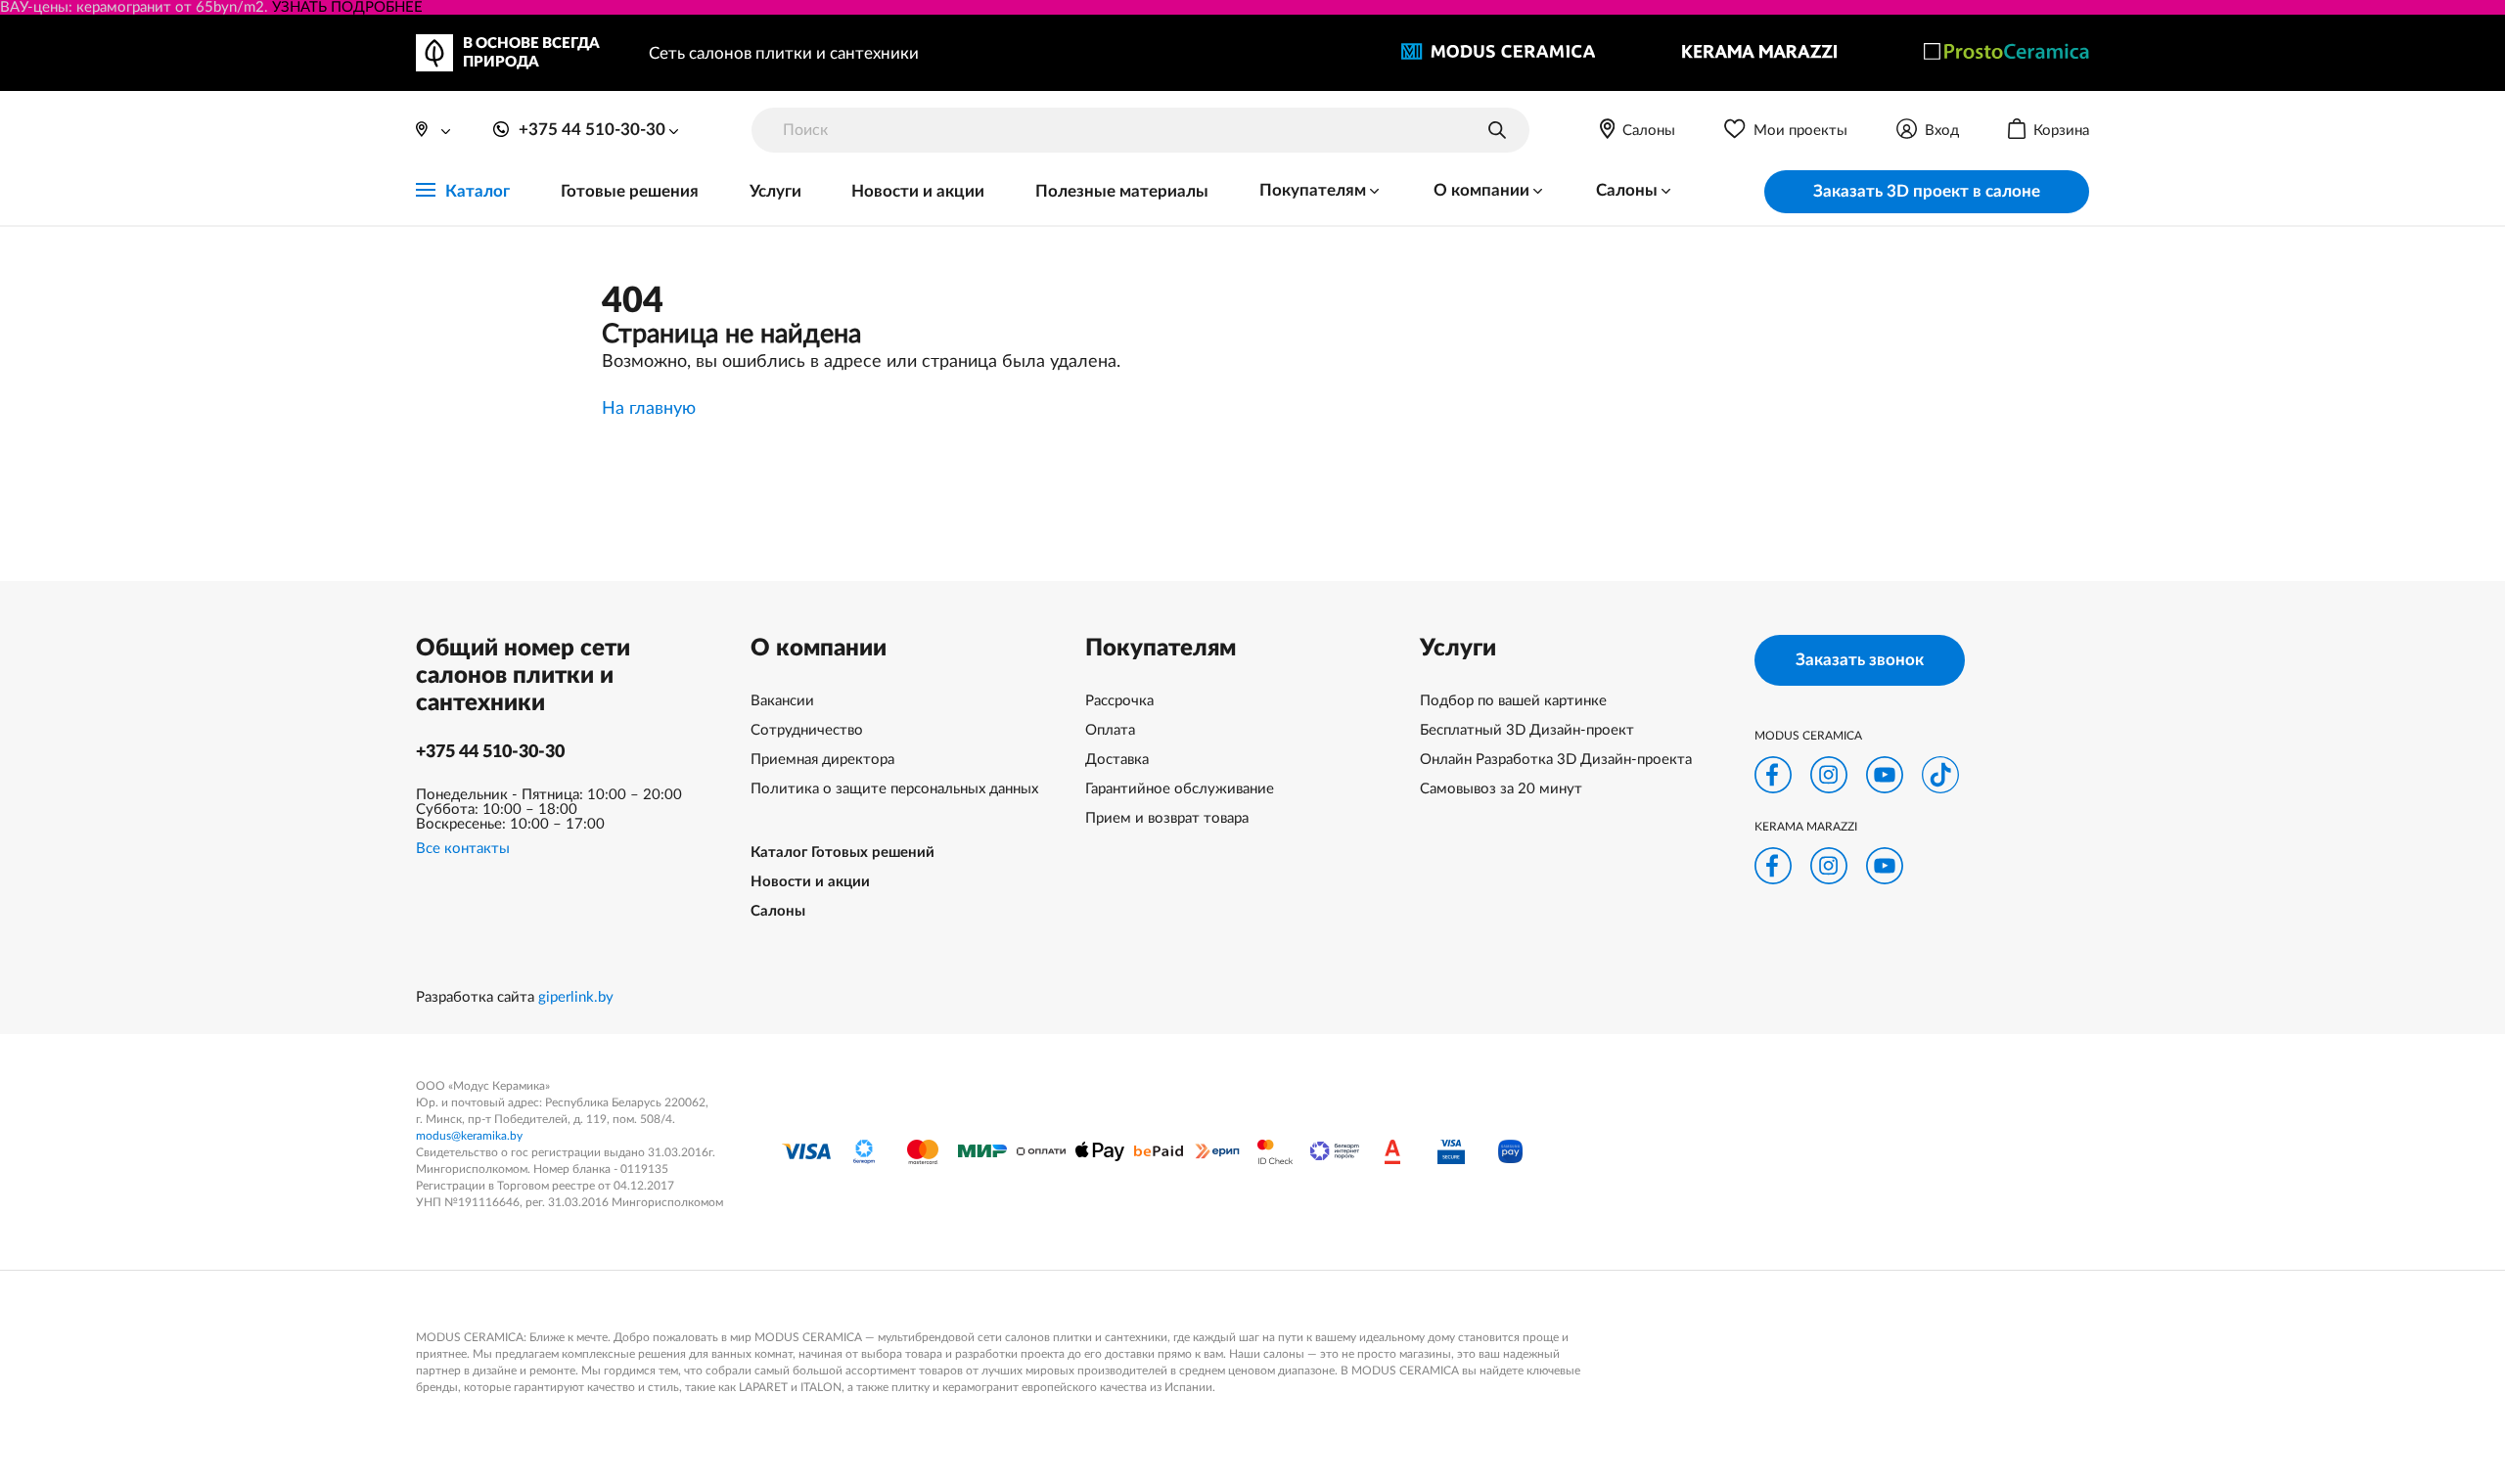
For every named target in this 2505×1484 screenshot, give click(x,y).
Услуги (775, 191)
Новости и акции (918, 191)
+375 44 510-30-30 (490, 752)
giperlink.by (576, 997)
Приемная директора (822, 760)
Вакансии (782, 701)
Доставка (1117, 760)
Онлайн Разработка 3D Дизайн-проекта (1556, 760)
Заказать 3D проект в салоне (1927, 191)
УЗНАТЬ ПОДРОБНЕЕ (347, 7)
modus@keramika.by (469, 1136)
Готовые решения (630, 191)
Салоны (778, 911)
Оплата (1110, 730)
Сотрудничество (807, 730)
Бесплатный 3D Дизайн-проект (1527, 730)
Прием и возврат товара (1167, 818)
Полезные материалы (1122, 191)
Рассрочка (1119, 701)
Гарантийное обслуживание (1180, 789)
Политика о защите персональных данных (894, 789)
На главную (649, 409)
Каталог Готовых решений (843, 853)
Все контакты (463, 849)
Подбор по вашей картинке (1513, 701)
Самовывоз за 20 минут (1501, 789)
